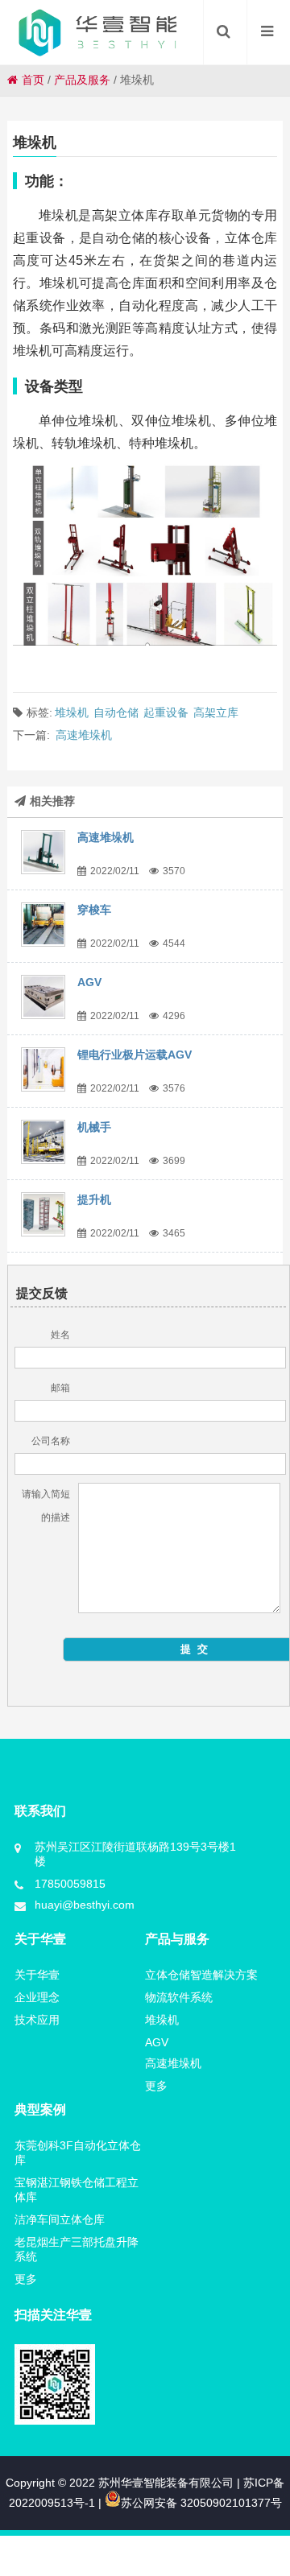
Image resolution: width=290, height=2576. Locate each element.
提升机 (94, 1199)
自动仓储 (116, 712)
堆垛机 (72, 712)
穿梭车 (94, 910)
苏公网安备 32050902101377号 (201, 2503)
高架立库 (216, 712)
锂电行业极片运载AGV (135, 1055)
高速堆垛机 (84, 735)
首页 (33, 80)
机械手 (94, 1127)
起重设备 (166, 712)
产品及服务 (82, 80)
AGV (89, 982)
